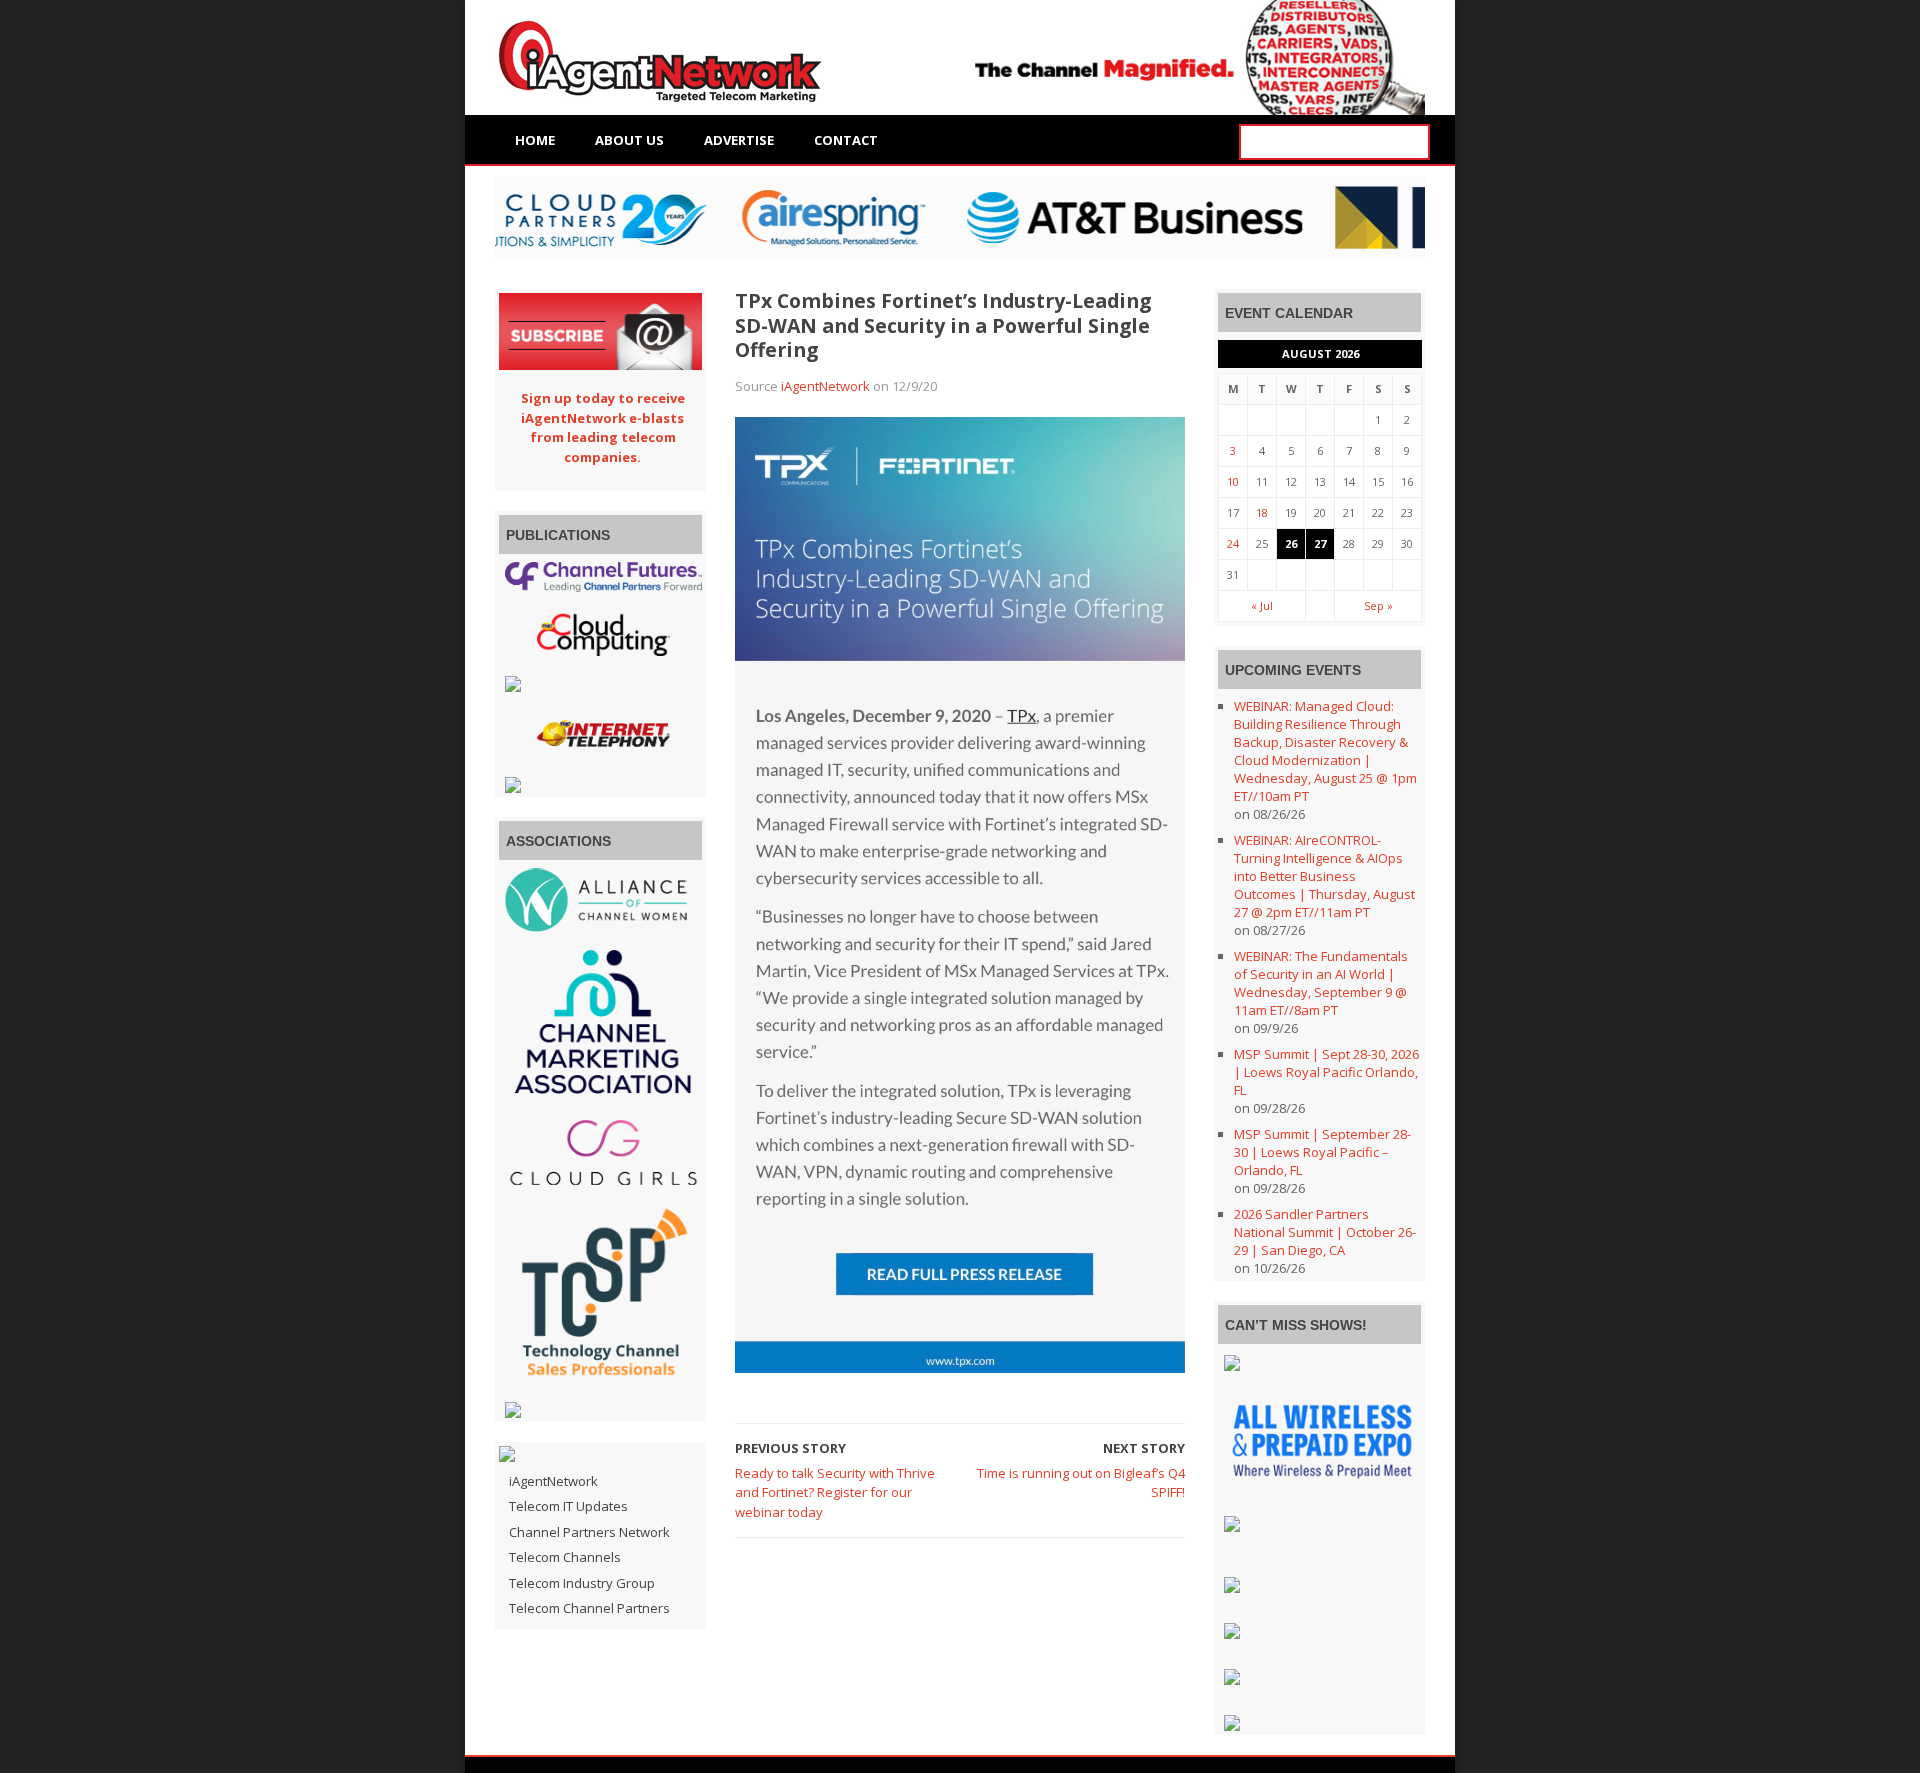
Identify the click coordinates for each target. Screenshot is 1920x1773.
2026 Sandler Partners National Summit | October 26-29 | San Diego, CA (1325, 1232)
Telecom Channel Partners (589, 1608)
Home (535, 140)
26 (1291, 543)
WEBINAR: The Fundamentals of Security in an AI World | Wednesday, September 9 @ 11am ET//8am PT (1321, 983)
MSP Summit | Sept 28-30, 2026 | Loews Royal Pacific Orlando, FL (1326, 1072)
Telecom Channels (565, 1557)
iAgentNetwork (825, 386)
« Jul (1262, 605)
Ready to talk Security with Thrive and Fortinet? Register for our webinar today (835, 1492)
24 (1233, 543)
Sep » (1378, 605)
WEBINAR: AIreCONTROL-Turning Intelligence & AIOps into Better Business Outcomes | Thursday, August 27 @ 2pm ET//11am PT (1324, 876)
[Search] (1412, 142)
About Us (629, 140)
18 (1262, 512)
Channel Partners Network (589, 1532)
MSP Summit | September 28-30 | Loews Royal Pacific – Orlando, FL (1322, 1152)
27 (1320, 543)
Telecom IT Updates (568, 1506)
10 (1233, 481)
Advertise (739, 140)
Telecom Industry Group (582, 1583)
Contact (846, 140)
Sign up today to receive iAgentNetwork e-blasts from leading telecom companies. (603, 427)
